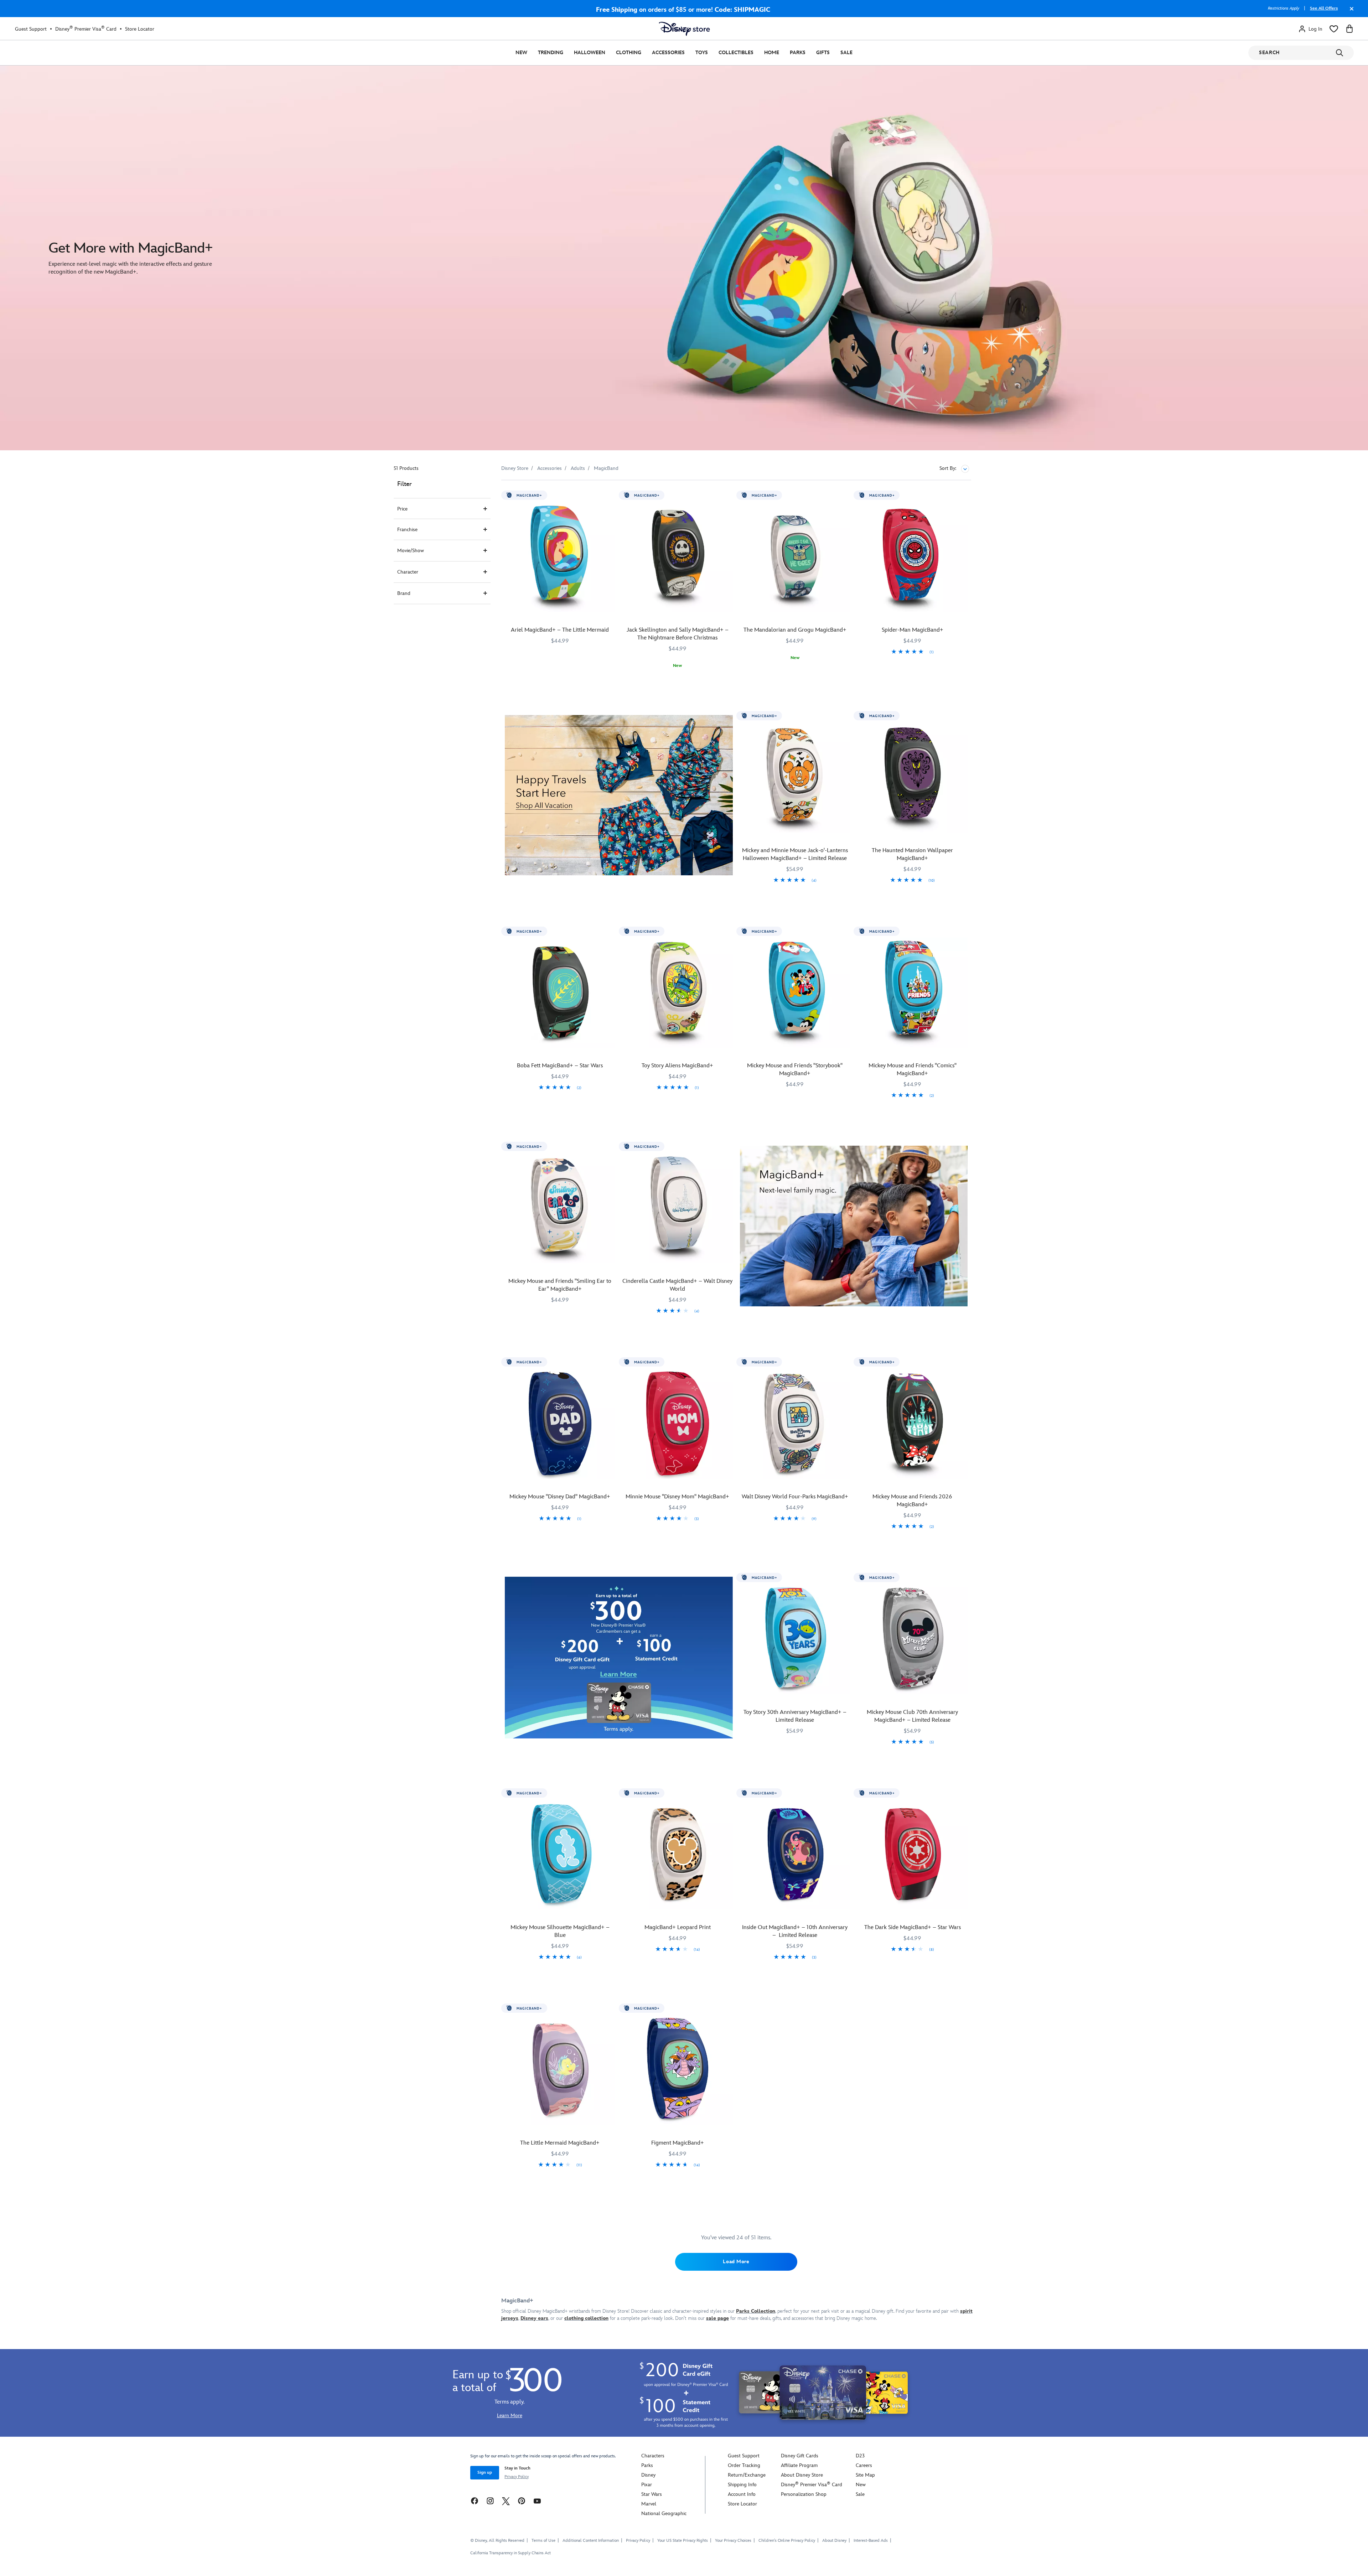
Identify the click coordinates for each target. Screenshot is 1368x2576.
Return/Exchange (747, 2475)
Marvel (649, 2504)
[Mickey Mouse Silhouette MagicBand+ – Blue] (560, 1855)
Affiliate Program (799, 2465)
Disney (648, 2475)
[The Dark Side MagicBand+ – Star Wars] (912, 1855)
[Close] (1350, 12)
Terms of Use (543, 2541)
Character (408, 572)
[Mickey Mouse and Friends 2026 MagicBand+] (912, 1424)
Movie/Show (411, 551)
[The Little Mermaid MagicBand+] (560, 2070)
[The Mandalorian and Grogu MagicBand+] (795, 557)
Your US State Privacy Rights (683, 2541)
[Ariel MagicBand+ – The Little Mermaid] (560, 557)
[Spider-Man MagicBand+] (912, 557)
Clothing (629, 53)
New (521, 53)
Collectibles (736, 53)
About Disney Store (802, 2475)
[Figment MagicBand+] (678, 2070)
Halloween (590, 53)
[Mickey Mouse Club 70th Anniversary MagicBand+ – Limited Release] (912, 1639)
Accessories (668, 53)
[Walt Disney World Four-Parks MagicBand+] (795, 1424)
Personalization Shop (804, 2494)
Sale (846, 53)
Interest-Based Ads (871, 2541)
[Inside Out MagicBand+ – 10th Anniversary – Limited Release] (795, 1855)
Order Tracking (744, 2465)
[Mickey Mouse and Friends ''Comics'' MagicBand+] (912, 993)
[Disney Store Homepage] (684, 29)
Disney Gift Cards (800, 2456)
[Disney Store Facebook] (475, 2501)
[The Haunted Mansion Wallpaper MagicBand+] (912, 777)
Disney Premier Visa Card (86, 29)
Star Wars (652, 2494)
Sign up (485, 2473)
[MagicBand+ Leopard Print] (678, 1855)
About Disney (834, 2541)
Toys (702, 53)
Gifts (823, 53)
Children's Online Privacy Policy (787, 2541)
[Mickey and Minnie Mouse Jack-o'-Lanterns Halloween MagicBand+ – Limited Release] (795, 777)
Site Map (865, 2475)
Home (772, 53)
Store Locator (140, 29)
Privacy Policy (517, 2477)
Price (402, 509)
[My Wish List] (1334, 29)
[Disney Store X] (506, 2501)
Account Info (742, 2494)
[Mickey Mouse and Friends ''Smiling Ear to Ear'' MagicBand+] (560, 1208)
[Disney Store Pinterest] (522, 2501)
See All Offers (1324, 8)
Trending (551, 53)
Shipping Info (742, 2485)
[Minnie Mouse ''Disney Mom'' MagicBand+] (678, 1424)
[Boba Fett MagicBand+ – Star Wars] (560, 993)
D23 (860, 2456)
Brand (404, 593)
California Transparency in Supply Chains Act (511, 2553)
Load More (736, 2262)
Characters (653, 2456)
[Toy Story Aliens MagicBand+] (678, 993)
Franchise (407, 530)
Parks (798, 53)
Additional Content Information (591, 2541)
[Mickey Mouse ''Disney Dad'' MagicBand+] (560, 1424)
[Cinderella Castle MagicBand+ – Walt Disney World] (678, 1208)
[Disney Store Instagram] (490, 2501)
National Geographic (664, 2513)
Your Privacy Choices (733, 2541)
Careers (864, 2465)
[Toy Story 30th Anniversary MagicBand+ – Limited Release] (795, 1639)
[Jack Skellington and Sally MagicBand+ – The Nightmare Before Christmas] (678, 557)
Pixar (647, 2485)
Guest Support (31, 29)
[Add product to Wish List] (611, 495)
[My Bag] (1349, 29)
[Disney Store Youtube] (537, 2501)
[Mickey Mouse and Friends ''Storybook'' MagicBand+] (795, 993)
